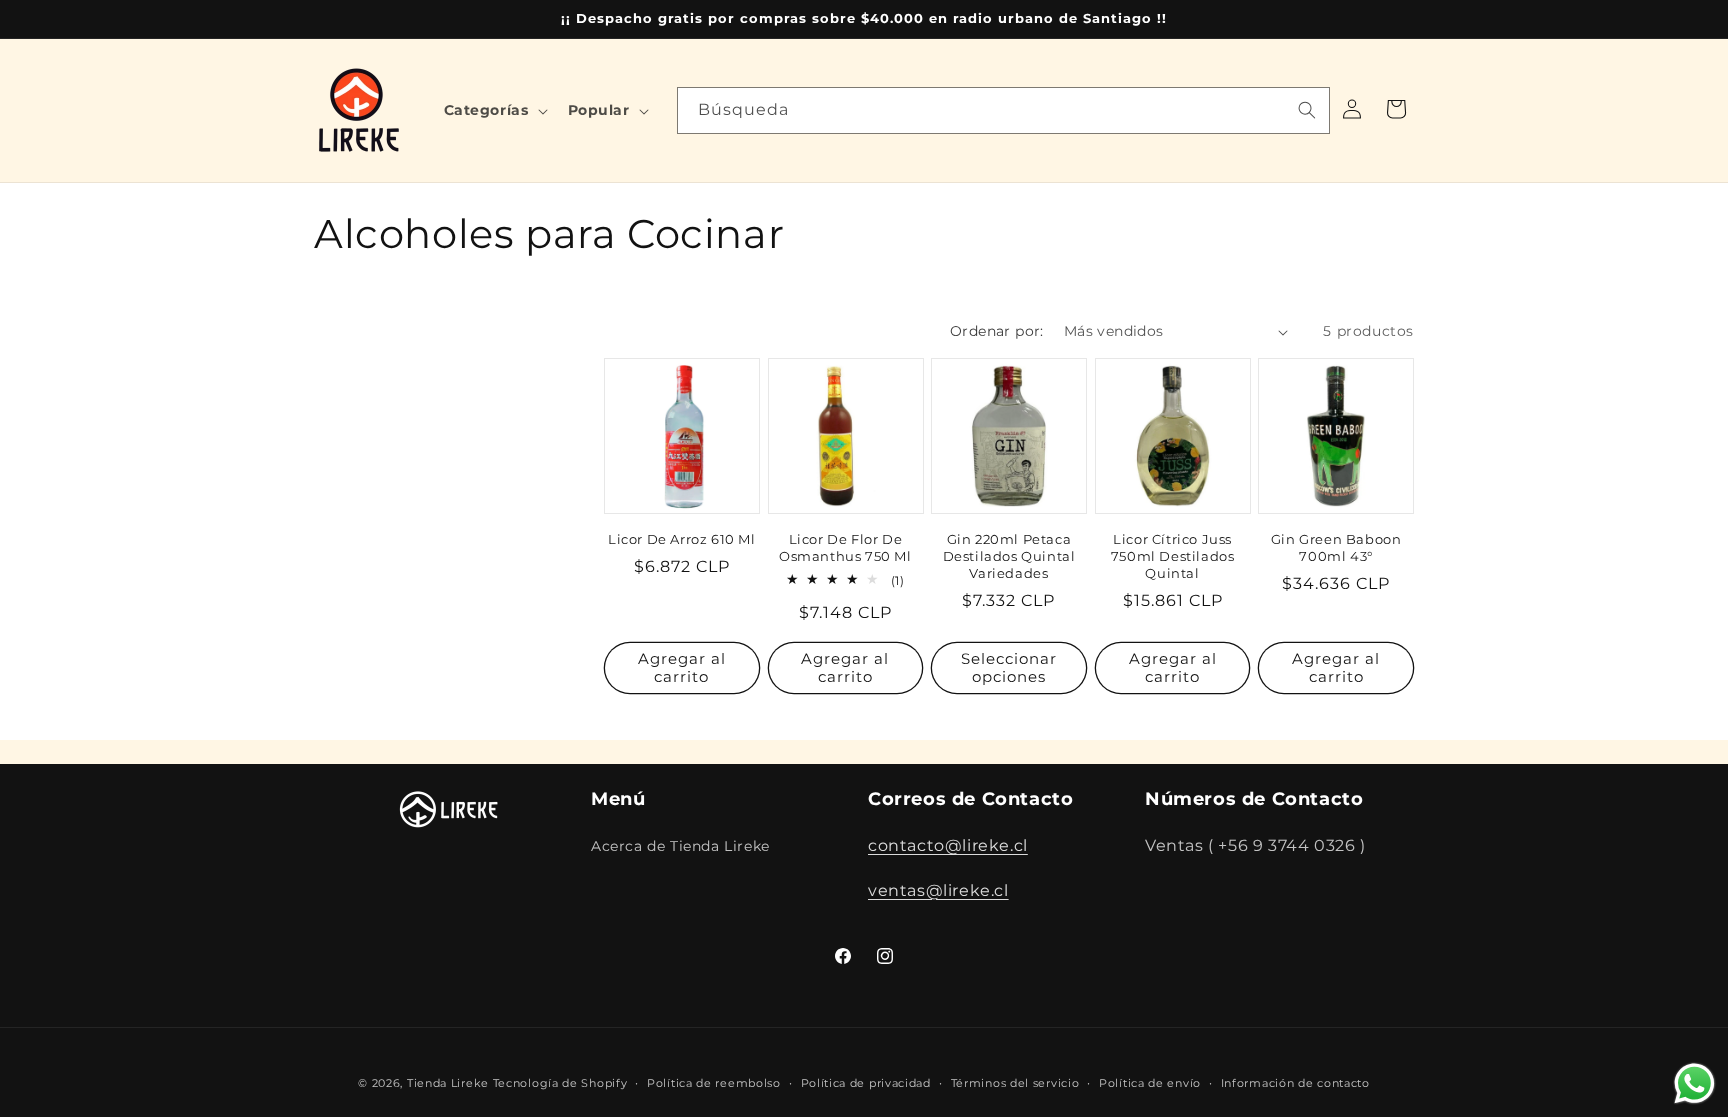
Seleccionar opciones (1009, 667)
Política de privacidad (866, 1082)
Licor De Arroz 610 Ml (682, 539)
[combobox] (1003, 110)
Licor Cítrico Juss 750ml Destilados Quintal (1173, 556)
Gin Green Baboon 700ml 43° (1336, 547)
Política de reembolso (714, 1082)
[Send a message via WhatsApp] (1694, 1083)
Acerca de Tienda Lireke (680, 845)
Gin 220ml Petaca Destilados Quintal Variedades (1009, 556)
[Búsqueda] (1307, 110)
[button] (494, 110)
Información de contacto (1295, 1082)
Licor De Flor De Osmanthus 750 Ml (845, 547)
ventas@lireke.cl (938, 889)
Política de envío (1150, 1082)
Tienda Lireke (448, 1083)
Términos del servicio (1015, 1082)
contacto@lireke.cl (948, 844)
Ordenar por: (997, 331)
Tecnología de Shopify (560, 1083)
